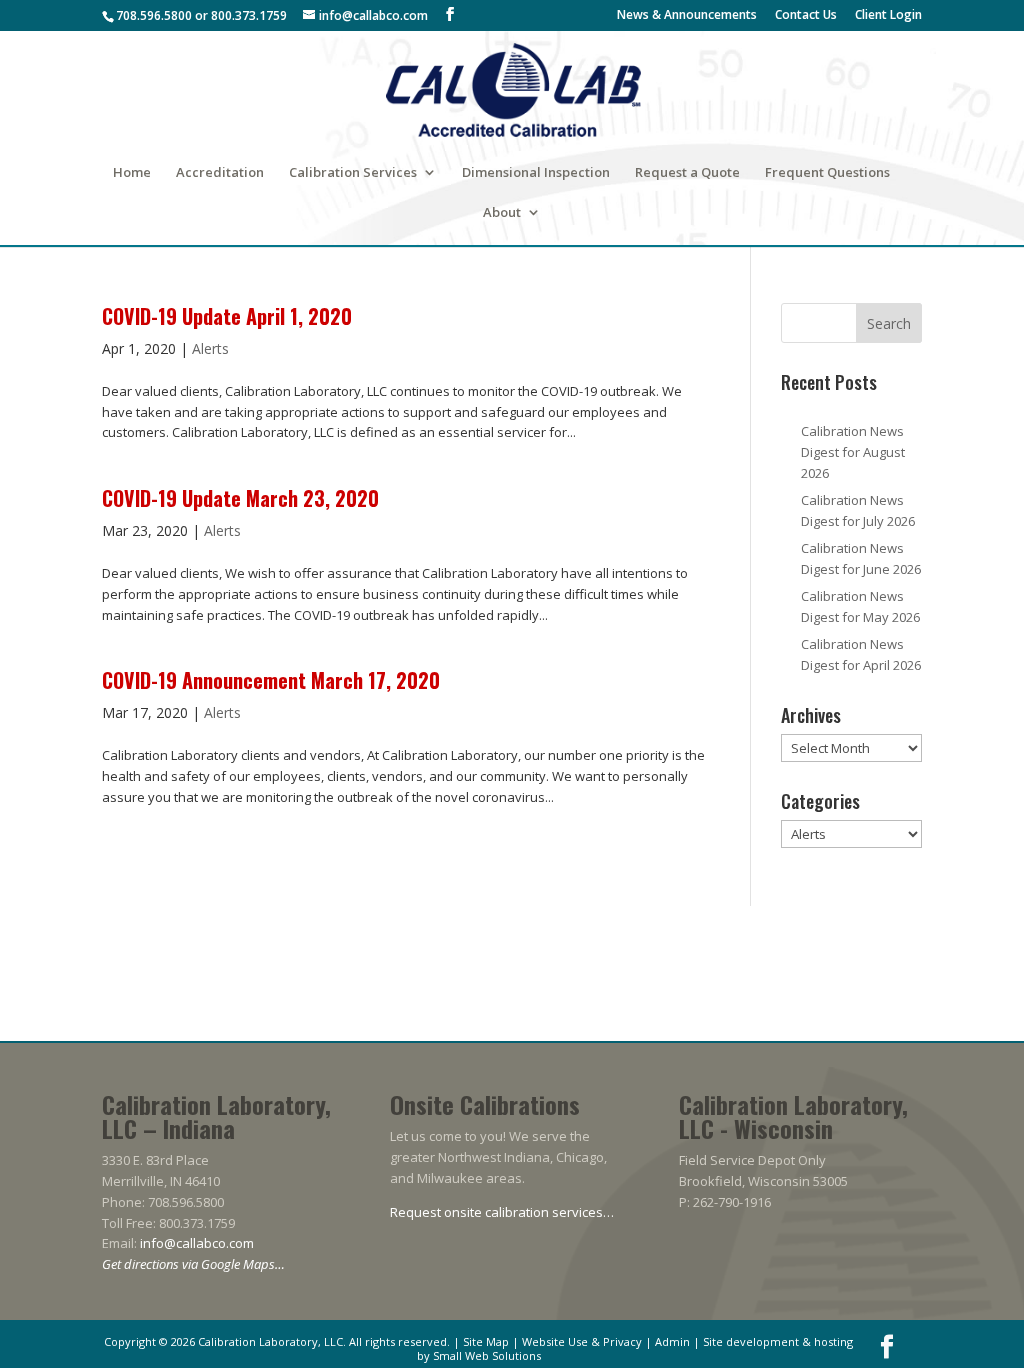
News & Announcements (687, 16)
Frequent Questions (827, 173)
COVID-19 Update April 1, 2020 (227, 316)
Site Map (486, 1341)
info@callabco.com (197, 1243)
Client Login (888, 16)
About (502, 213)
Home (132, 173)
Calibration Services (353, 173)
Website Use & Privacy (582, 1341)
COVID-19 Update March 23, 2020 (240, 498)
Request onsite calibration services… (502, 1212)
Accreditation (220, 173)
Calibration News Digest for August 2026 (853, 452)
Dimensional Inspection (536, 173)
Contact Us (806, 16)
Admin (672, 1341)
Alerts (210, 348)
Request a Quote (687, 173)
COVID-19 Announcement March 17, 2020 (271, 680)
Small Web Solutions (487, 1355)
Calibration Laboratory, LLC (270, 1341)
